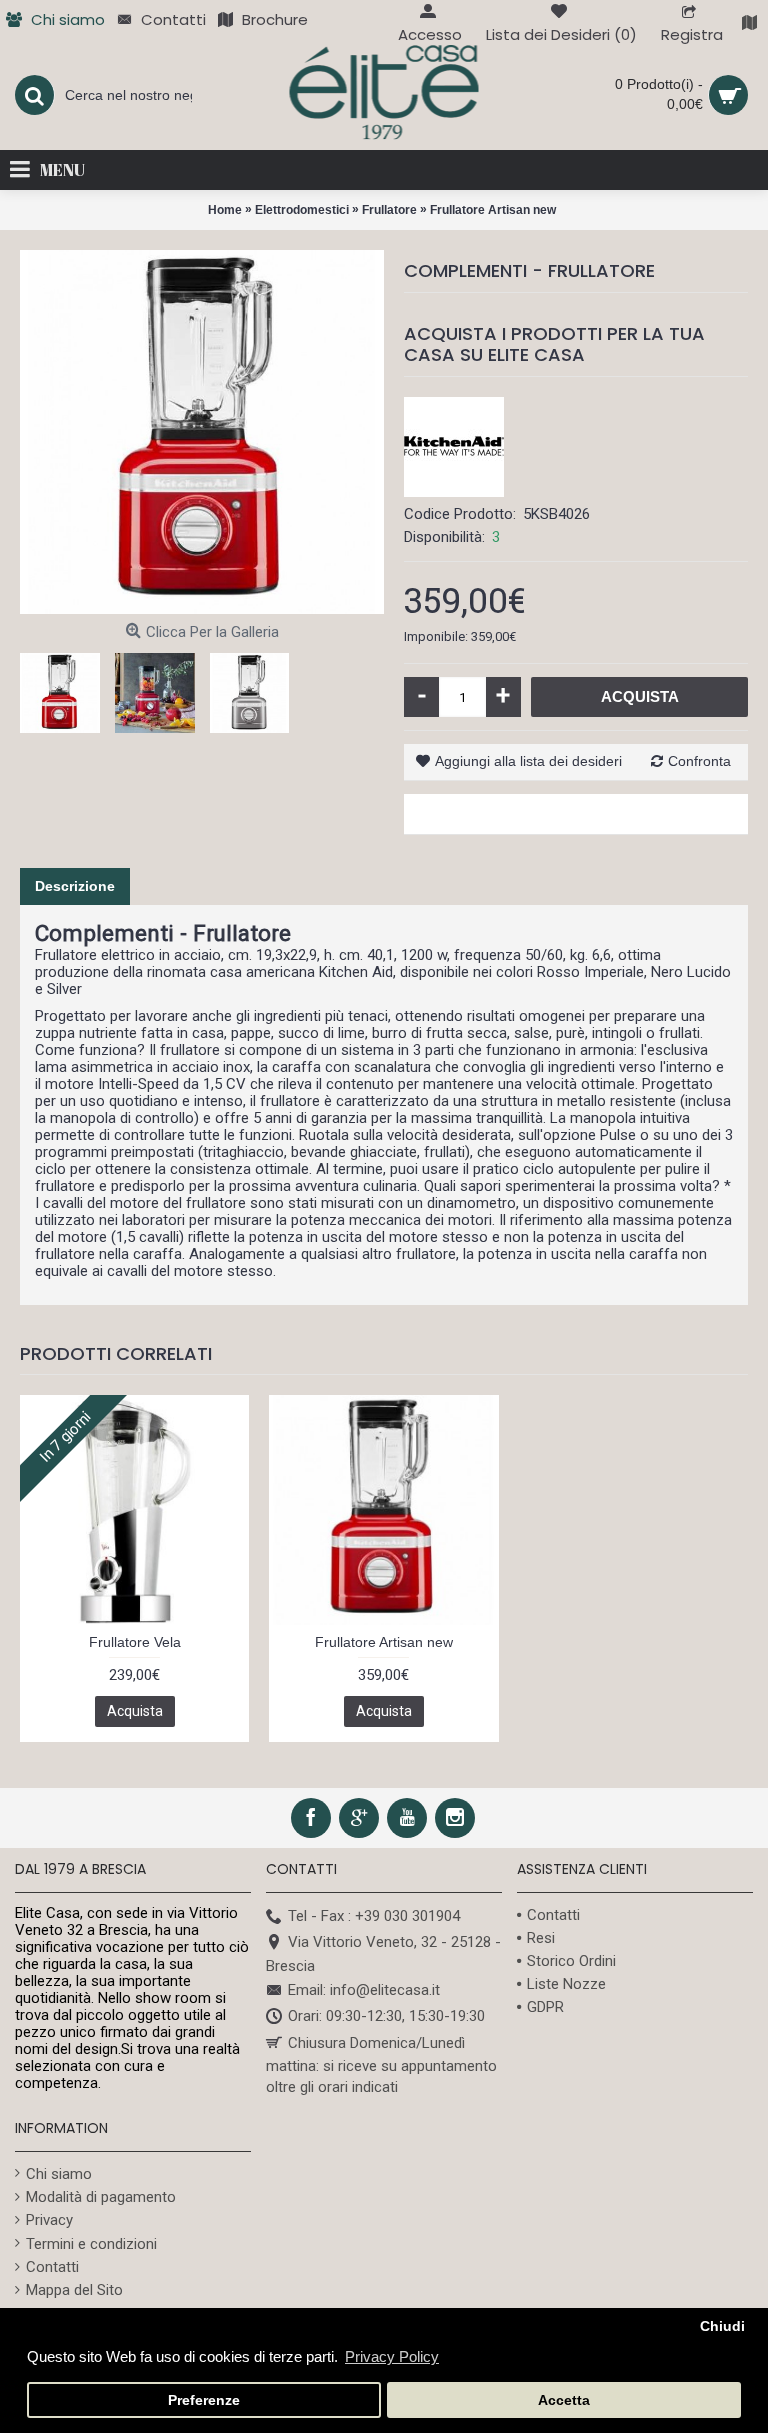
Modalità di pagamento (101, 2197)
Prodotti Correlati (116, 1353)
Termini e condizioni (91, 2244)
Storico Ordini (571, 1961)
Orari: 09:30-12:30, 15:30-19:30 (386, 2016)
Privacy (49, 2220)
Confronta (699, 761)
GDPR (545, 2007)
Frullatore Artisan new (384, 1642)
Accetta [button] (564, 2400)
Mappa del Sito (74, 2290)
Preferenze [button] (204, 2400)
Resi (541, 1938)
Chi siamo (59, 2174)
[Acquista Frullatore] (202, 432)
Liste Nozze (566, 1984)
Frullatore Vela (135, 1642)
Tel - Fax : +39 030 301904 (374, 1916)
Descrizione (75, 886)
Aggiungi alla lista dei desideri (528, 761)
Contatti (553, 1915)
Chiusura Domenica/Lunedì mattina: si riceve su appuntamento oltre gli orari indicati (381, 2065)
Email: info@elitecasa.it (364, 1990)
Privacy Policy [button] (392, 2356)
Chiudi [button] (722, 2326)
